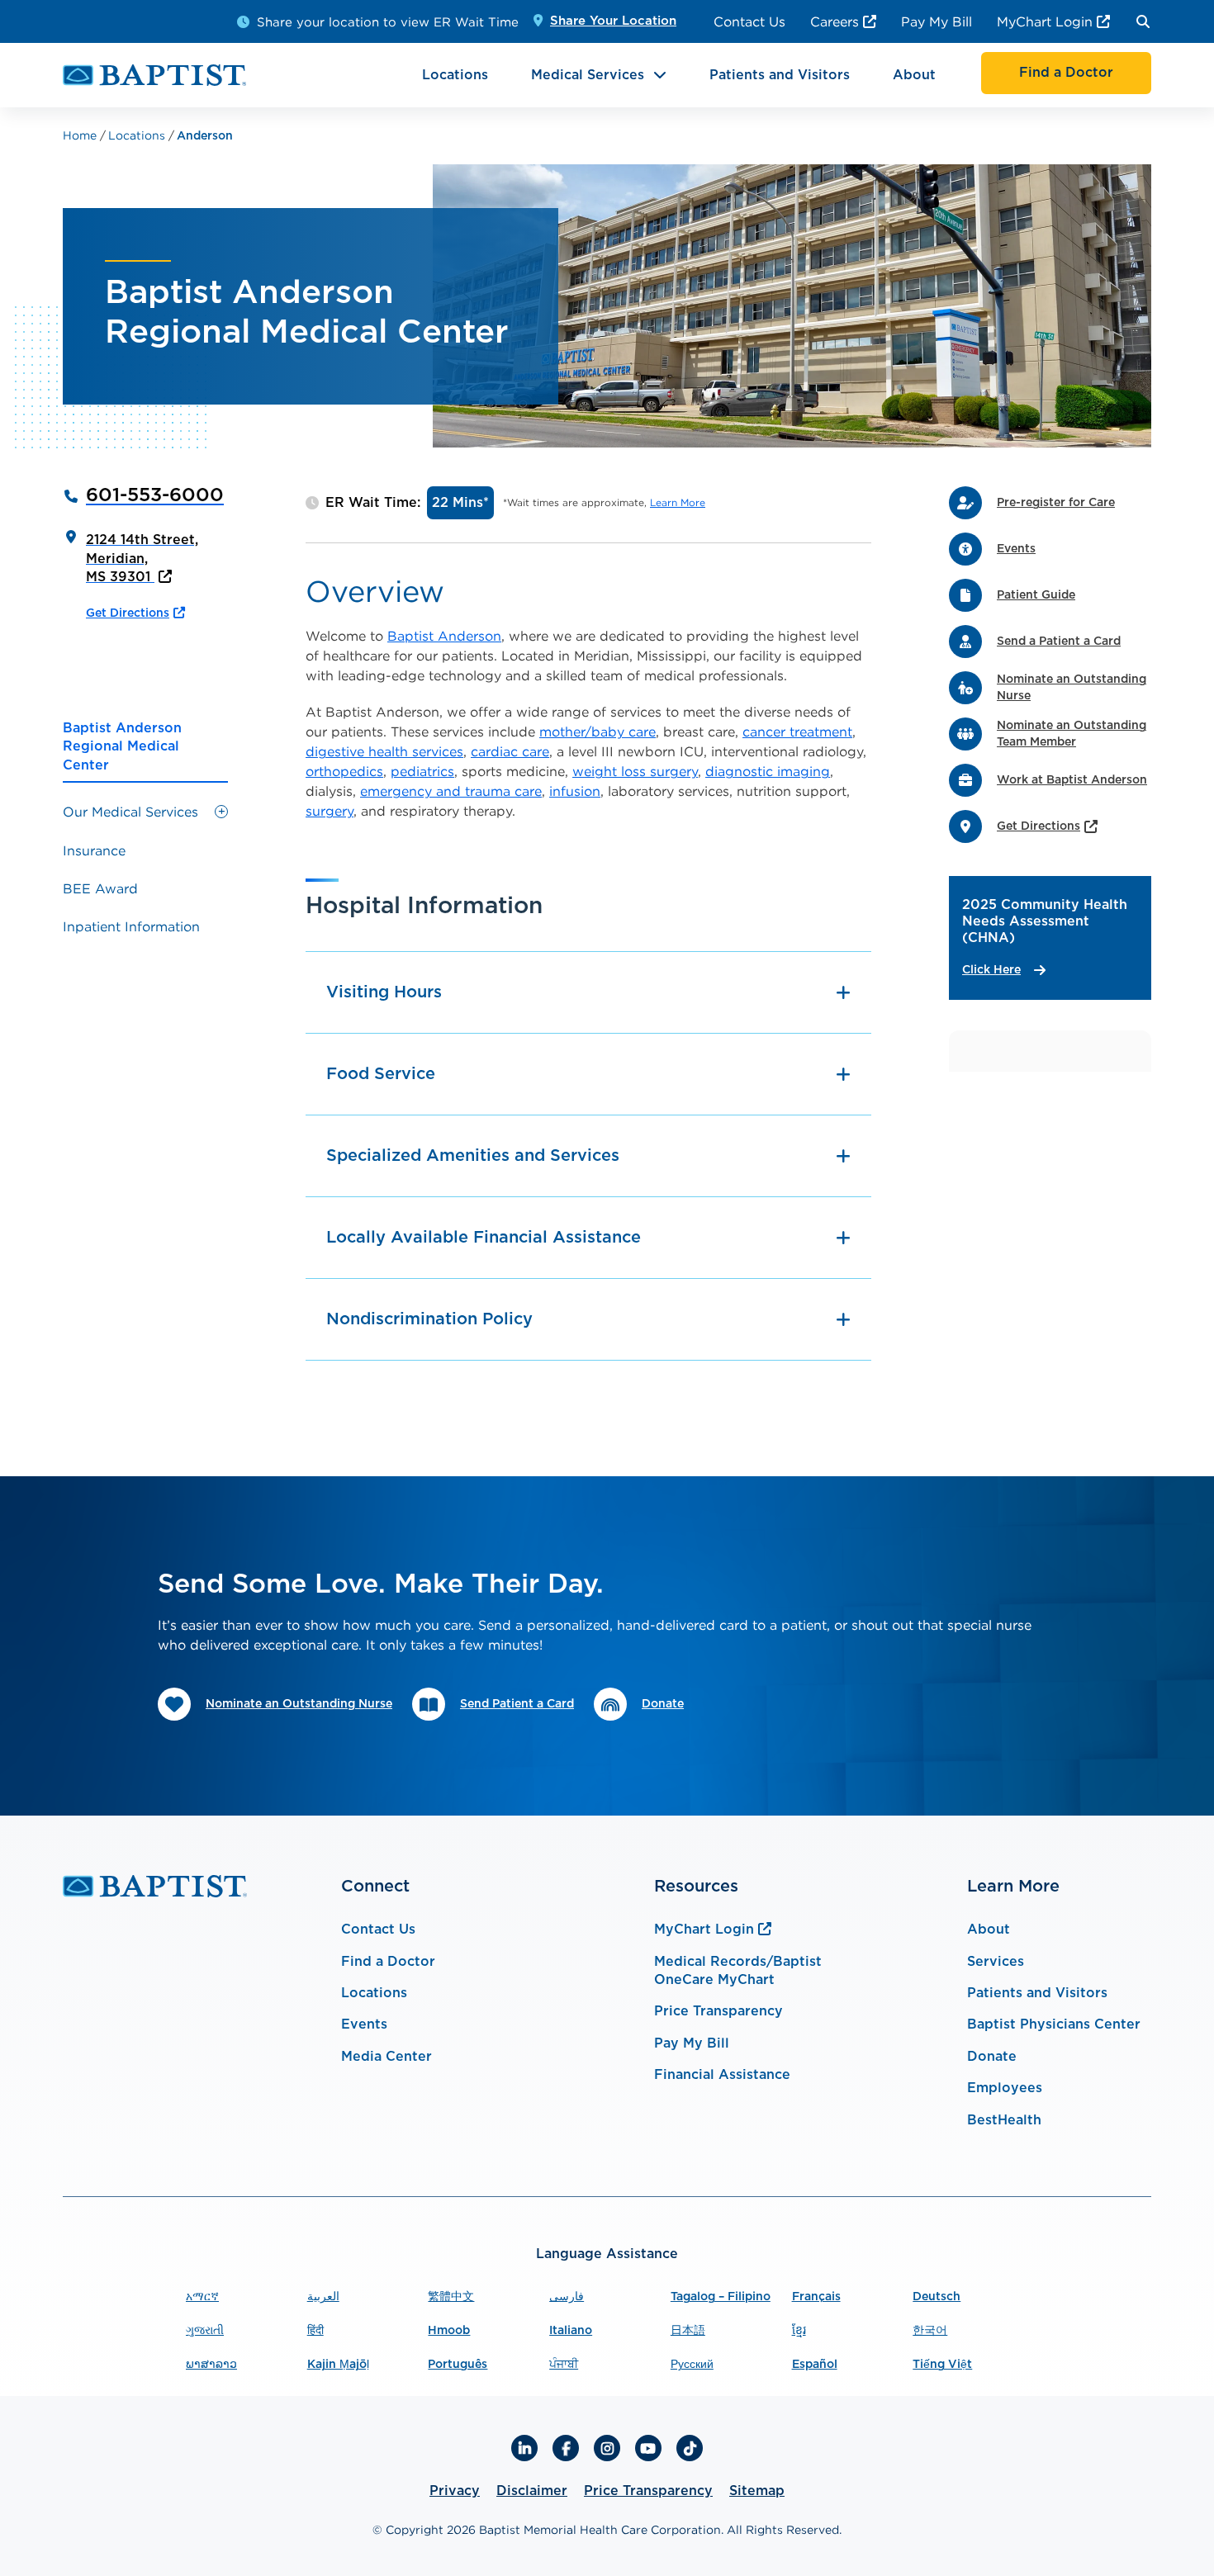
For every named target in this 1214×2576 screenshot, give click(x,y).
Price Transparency (718, 2011)
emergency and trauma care (451, 791)
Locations (455, 75)
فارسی (567, 2297)
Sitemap (757, 2491)
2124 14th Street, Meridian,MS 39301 (142, 559)
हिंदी (315, 2331)
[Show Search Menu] (1143, 21)
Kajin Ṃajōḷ (338, 2365)
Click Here (991, 970)
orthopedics (344, 771)
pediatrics (422, 771)
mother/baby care (598, 732)
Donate (992, 2057)
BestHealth (1004, 2120)
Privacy (455, 2491)
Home (81, 135)
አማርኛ (202, 2297)
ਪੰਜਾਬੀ (564, 2365)
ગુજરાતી (205, 2331)
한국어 (930, 2331)
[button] (221, 812)
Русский (692, 2365)
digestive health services (384, 751)
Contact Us (749, 21)
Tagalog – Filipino (721, 2297)
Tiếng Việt (942, 2365)
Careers (835, 21)
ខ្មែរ (799, 2331)
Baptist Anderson (444, 636)
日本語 (688, 2331)
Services (996, 1962)
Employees (1005, 2088)
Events (364, 2024)
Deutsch (937, 2297)
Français (816, 2297)
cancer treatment (797, 732)
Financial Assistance (722, 2075)
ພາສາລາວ (211, 2365)
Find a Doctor (388, 1962)
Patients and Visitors (780, 75)
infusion (575, 791)
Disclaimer (532, 2491)
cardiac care (510, 751)
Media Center (386, 2057)
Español (815, 2365)
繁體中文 (451, 2297)
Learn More (678, 502)
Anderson (205, 136)
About (914, 75)
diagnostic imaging (768, 771)
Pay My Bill (937, 21)
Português (458, 2365)
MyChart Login (1045, 21)
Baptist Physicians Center (1054, 2024)
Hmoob (449, 2331)
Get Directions (128, 613)
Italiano (571, 2331)
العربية (323, 2297)
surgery (330, 811)
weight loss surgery (635, 771)
